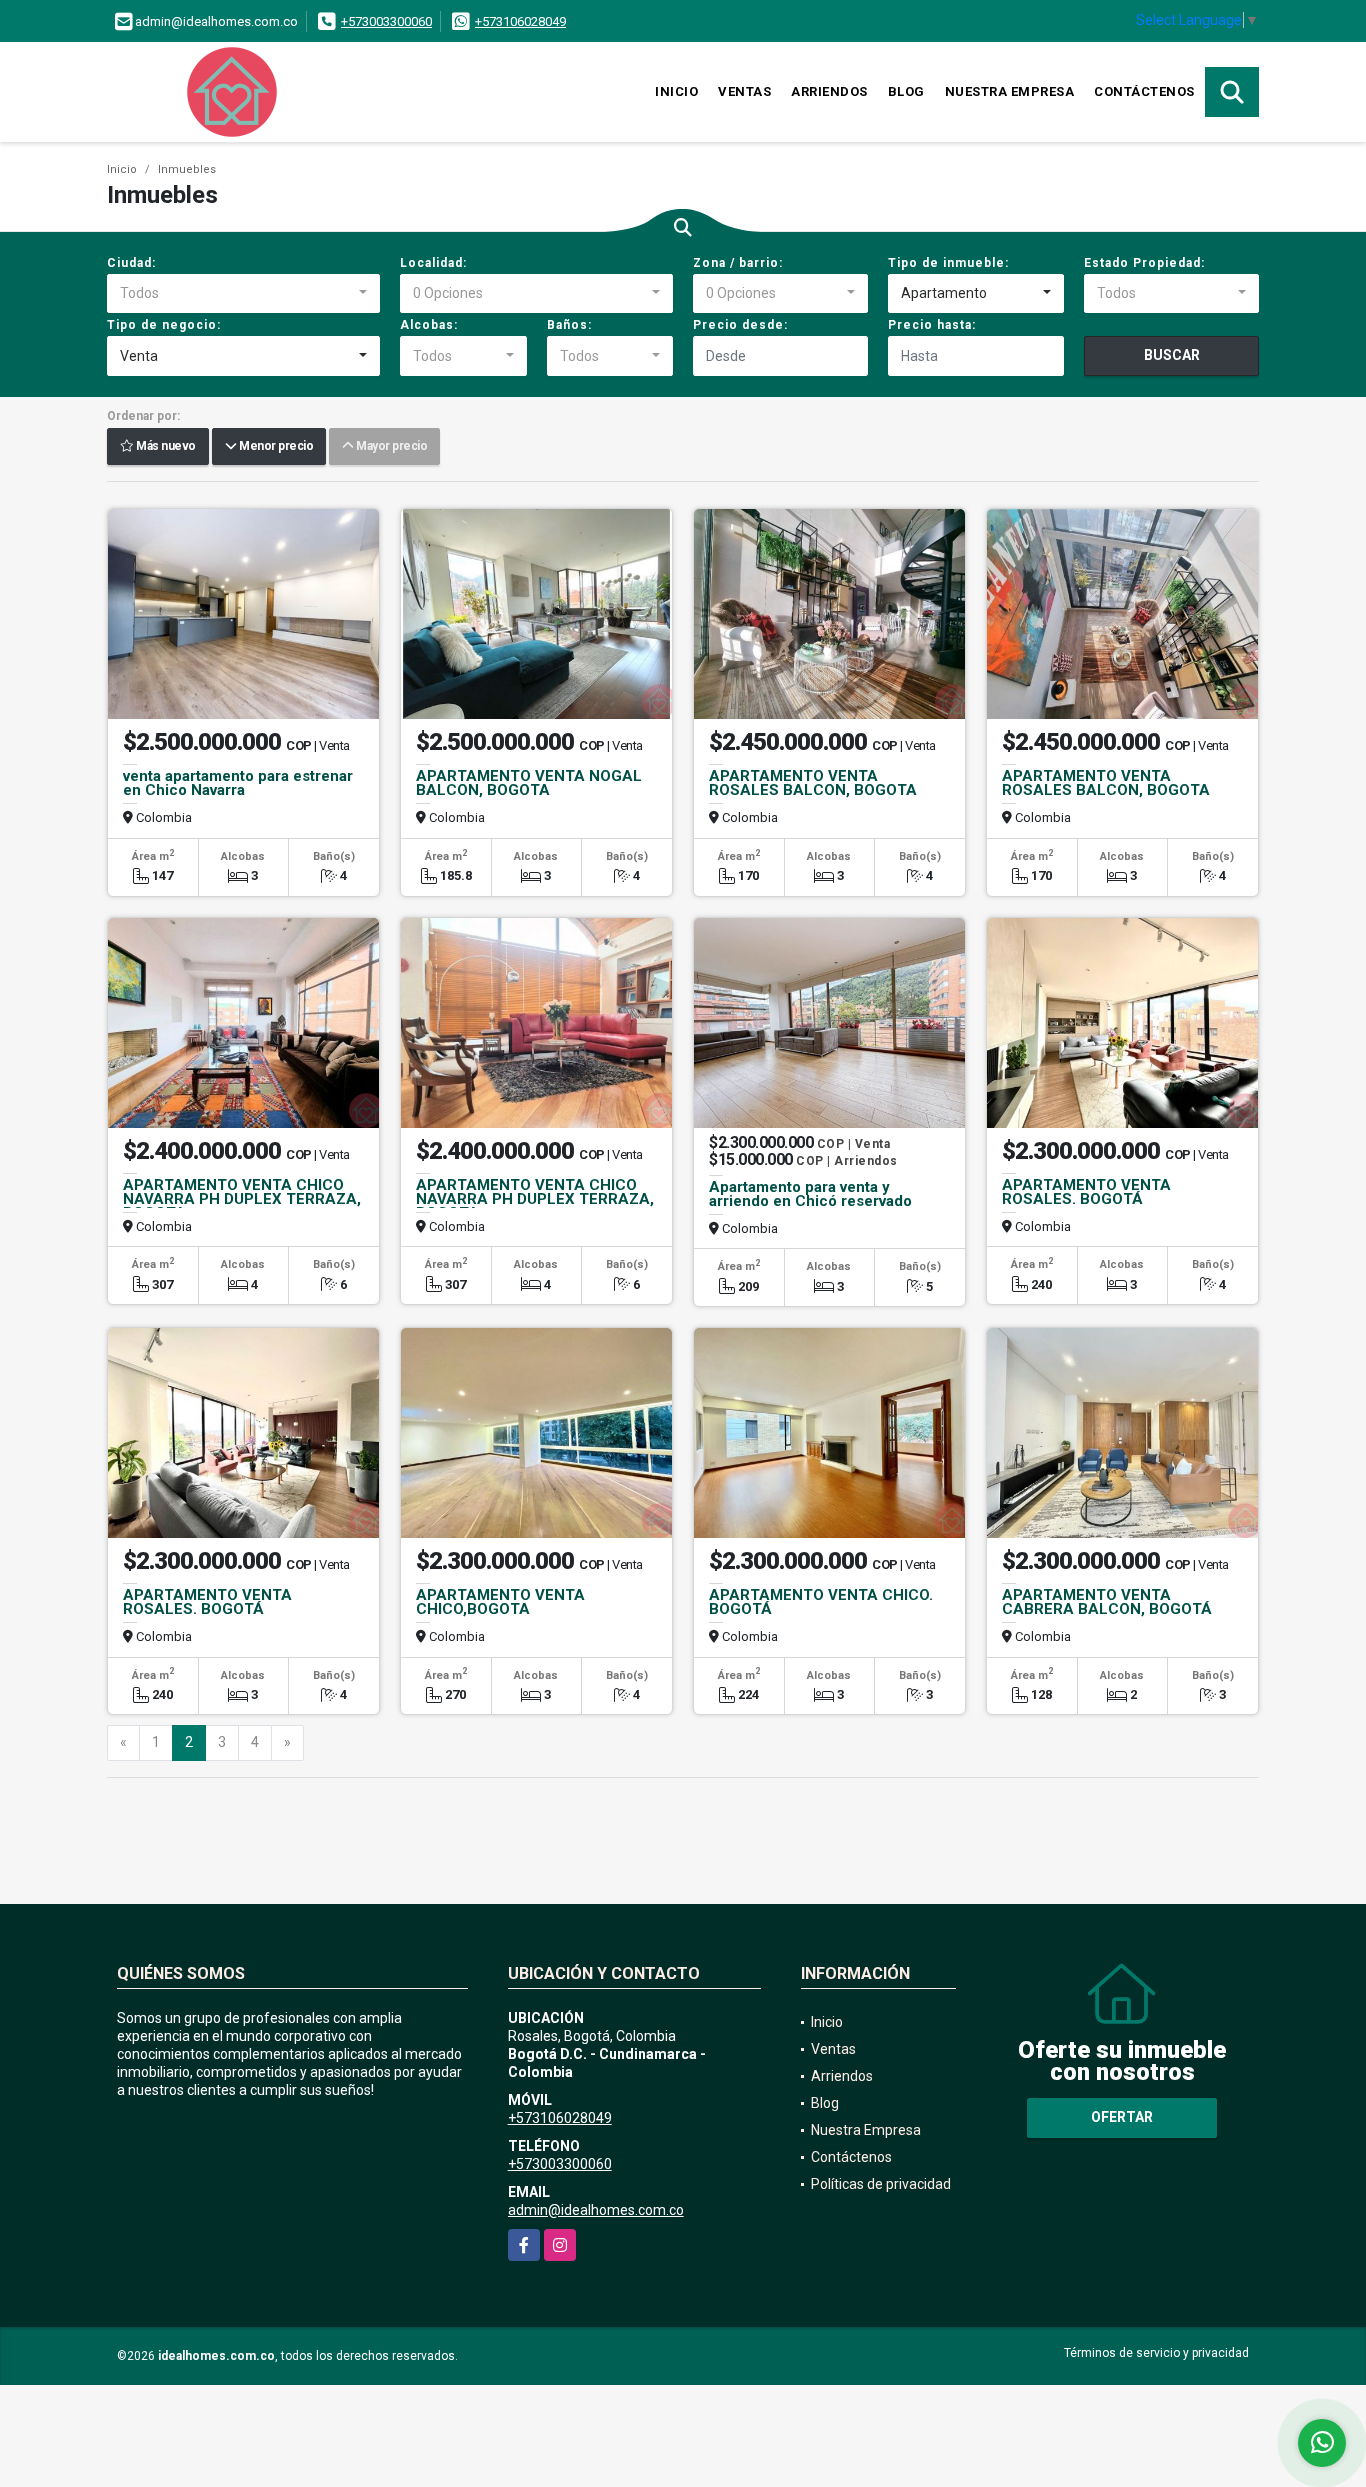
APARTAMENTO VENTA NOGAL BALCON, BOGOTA (529, 783)
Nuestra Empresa (1010, 91)
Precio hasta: (932, 325)
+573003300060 (386, 21)
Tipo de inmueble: (948, 263)
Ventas (744, 91)
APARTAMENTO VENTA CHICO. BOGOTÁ (821, 1602)
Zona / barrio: (738, 263)
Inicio (676, 91)
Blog (906, 91)
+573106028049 (520, 21)
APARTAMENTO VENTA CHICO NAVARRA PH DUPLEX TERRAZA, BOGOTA (242, 1199)
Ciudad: (131, 263)
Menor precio (274, 447)
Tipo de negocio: (164, 325)
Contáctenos (1144, 91)
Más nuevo (165, 447)
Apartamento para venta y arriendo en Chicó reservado (810, 1194)
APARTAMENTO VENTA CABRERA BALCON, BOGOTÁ (1107, 1602)
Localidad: (433, 263)
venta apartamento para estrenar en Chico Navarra (238, 783)
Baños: (569, 325)
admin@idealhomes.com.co (596, 2210)
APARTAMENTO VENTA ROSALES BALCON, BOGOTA (813, 783)
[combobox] (243, 294)
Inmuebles (187, 169)
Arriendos (829, 91)
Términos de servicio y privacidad (1156, 2353)
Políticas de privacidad (881, 2184)
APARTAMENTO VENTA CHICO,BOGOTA (500, 1602)
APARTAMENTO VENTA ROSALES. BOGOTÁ (1086, 1192)
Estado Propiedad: (1144, 263)
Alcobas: (429, 325)
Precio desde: (740, 325)
